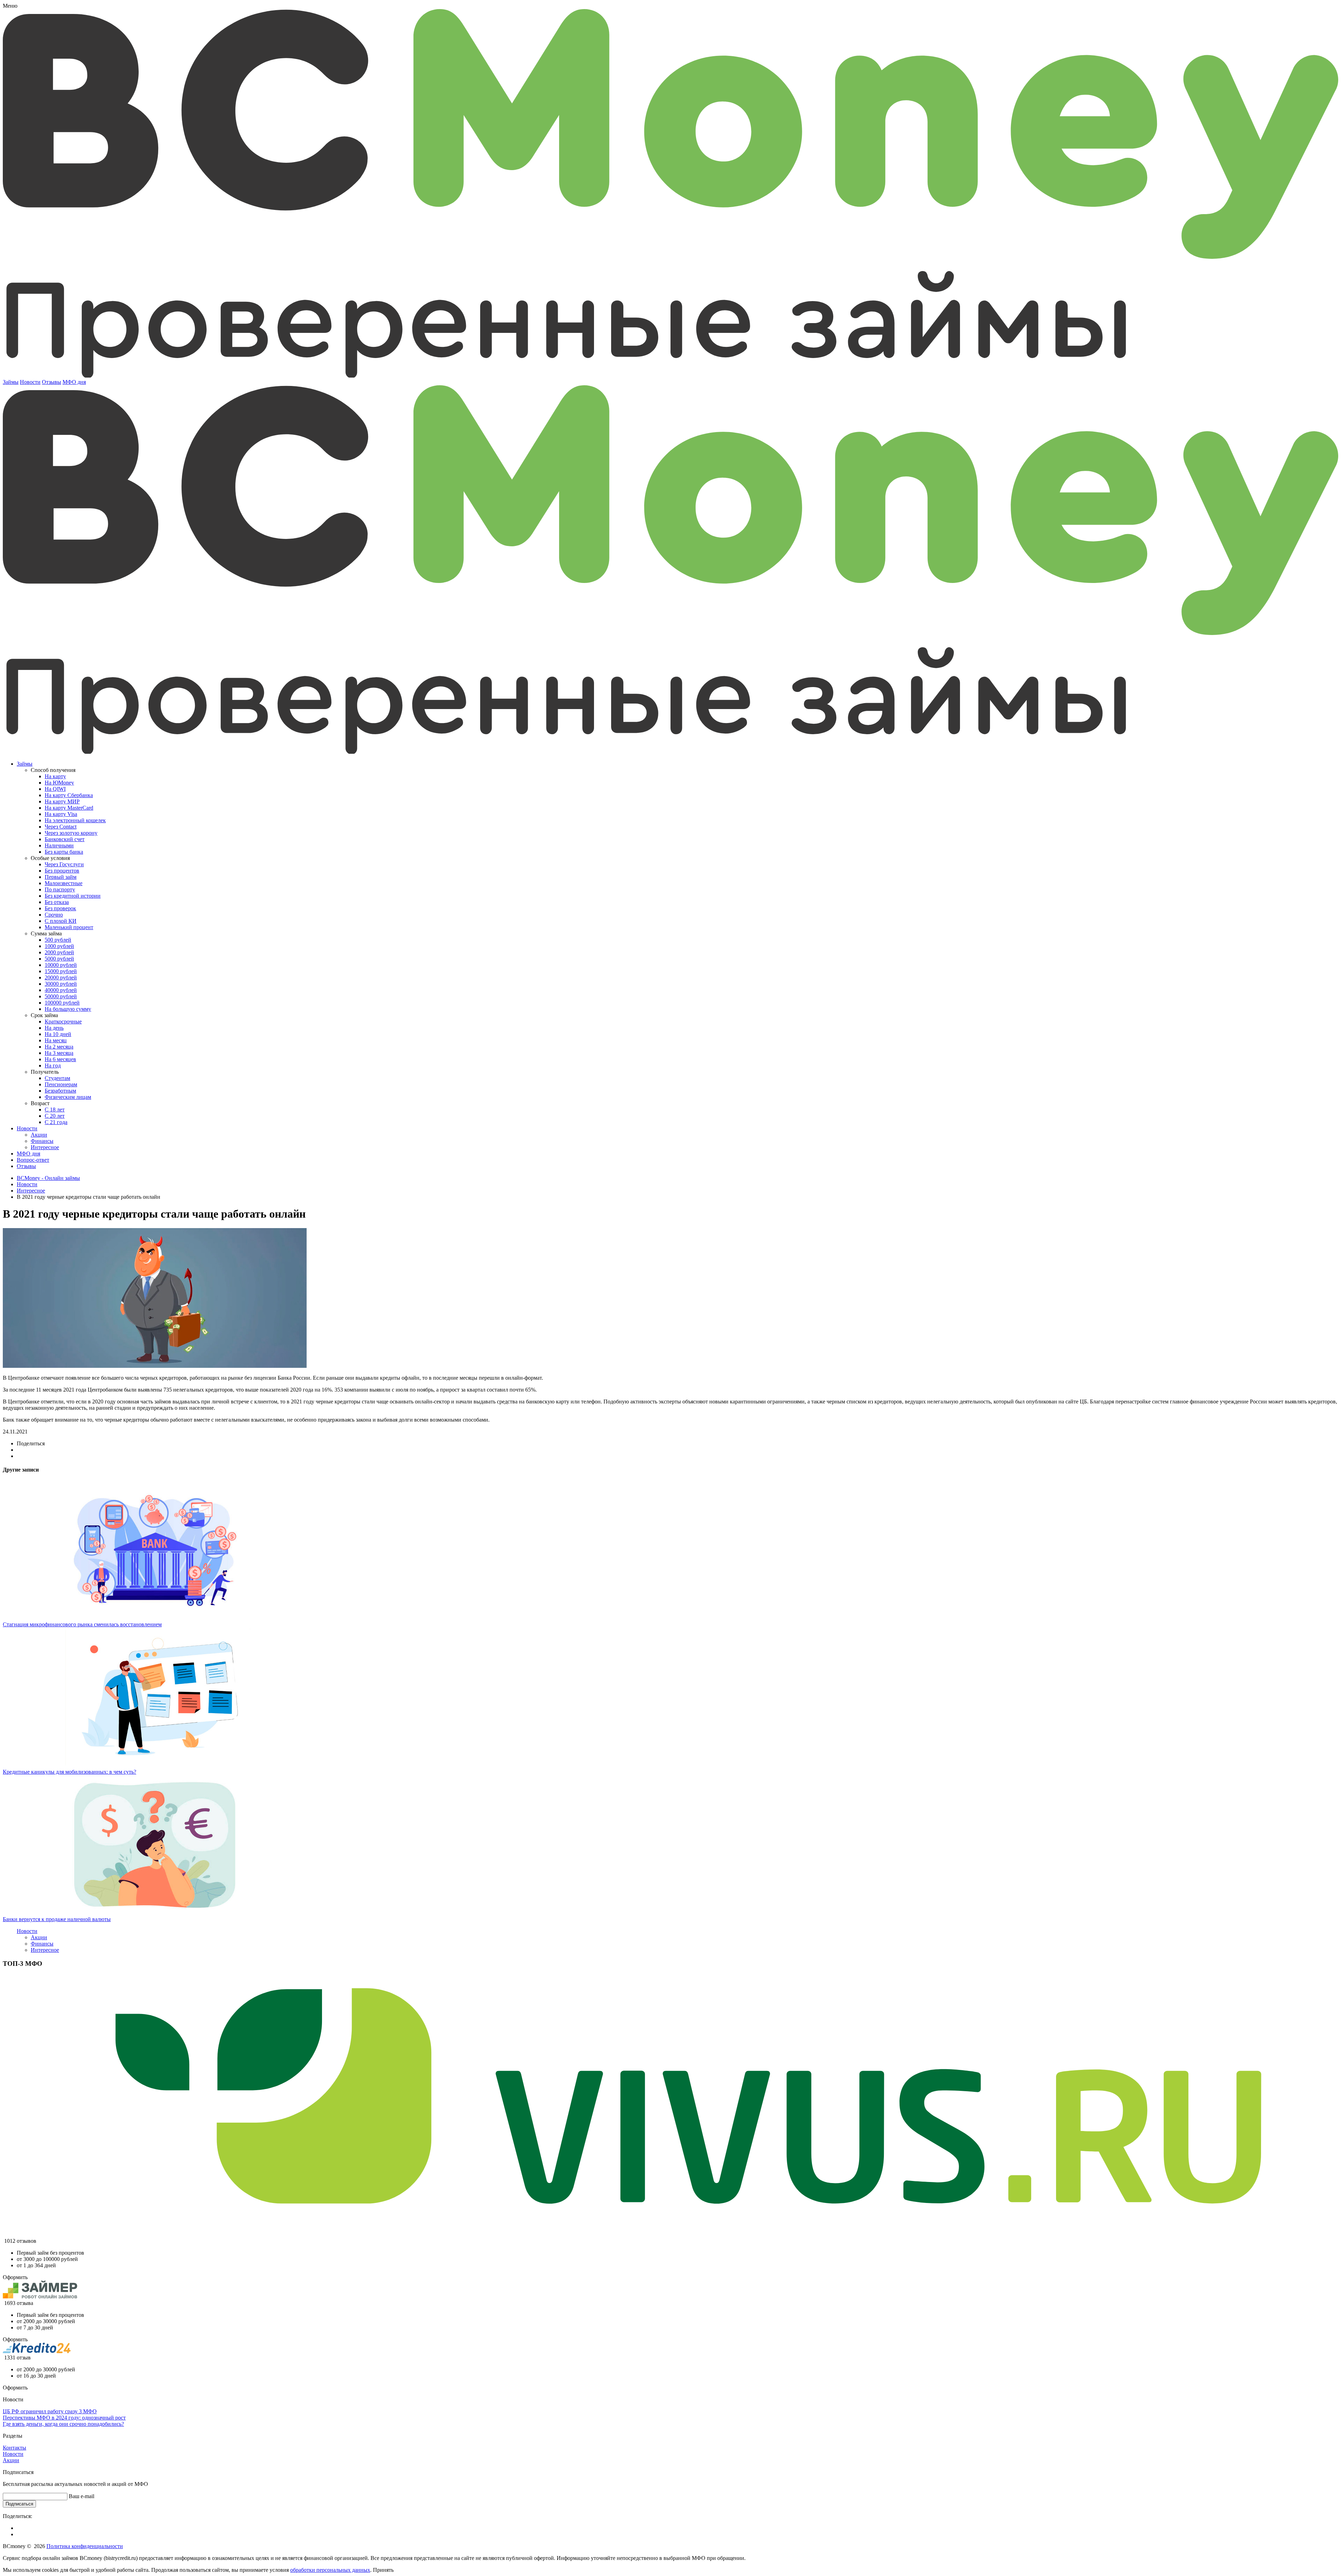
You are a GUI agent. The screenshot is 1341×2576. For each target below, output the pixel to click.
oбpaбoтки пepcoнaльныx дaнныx (330, 2570)
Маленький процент (69, 927)
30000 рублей (61, 984)
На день (54, 1028)
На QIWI (55, 789)
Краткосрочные (63, 1021)
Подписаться (19, 2504)
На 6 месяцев (60, 1059)
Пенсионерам (61, 1084)
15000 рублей (61, 971)
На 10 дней (58, 1034)
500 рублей (58, 940)
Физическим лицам (68, 1097)
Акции (39, 1135)
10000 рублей (61, 965)
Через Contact (61, 827)
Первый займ (61, 877)
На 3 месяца (59, 1053)
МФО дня (74, 382)
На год (53, 1066)
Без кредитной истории (73, 896)
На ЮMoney (59, 783)
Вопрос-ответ (33, 1160)
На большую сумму (68, 1009)
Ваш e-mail (82, 2496)
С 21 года (56, 1122)
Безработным (60, 1091)
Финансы (42, 1141)
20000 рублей (61, 977)
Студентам (57, 1078)
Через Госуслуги (64, 864)
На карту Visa (61, 814)
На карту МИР (62, 801)
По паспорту (60, 889)
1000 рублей (59, 946)
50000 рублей (61, 996)
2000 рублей (59, 952)
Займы (11, 382)
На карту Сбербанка (69, 795)
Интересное (45, 1147)
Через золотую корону (71, 833)
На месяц (56, 1040)
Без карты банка (64, 852)
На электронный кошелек (75, 820)
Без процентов (62, 871)
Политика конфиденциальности (85, 2546)
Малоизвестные (64, 883)
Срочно (54, 915)
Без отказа (57, 902)
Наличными (59, 845)
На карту (55, 776)
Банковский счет (65, 839)
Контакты (14, 2448)
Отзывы (52, 382)
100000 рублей (62, 1003)
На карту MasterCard (69, 808)
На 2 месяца (59, 1047)
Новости (30, 382)
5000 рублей (59, 959)
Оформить (15, 2277)
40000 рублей (61, 990)
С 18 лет (55, 1110)
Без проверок (60, 908)
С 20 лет (55, 1116)
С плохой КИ (61, 921)
